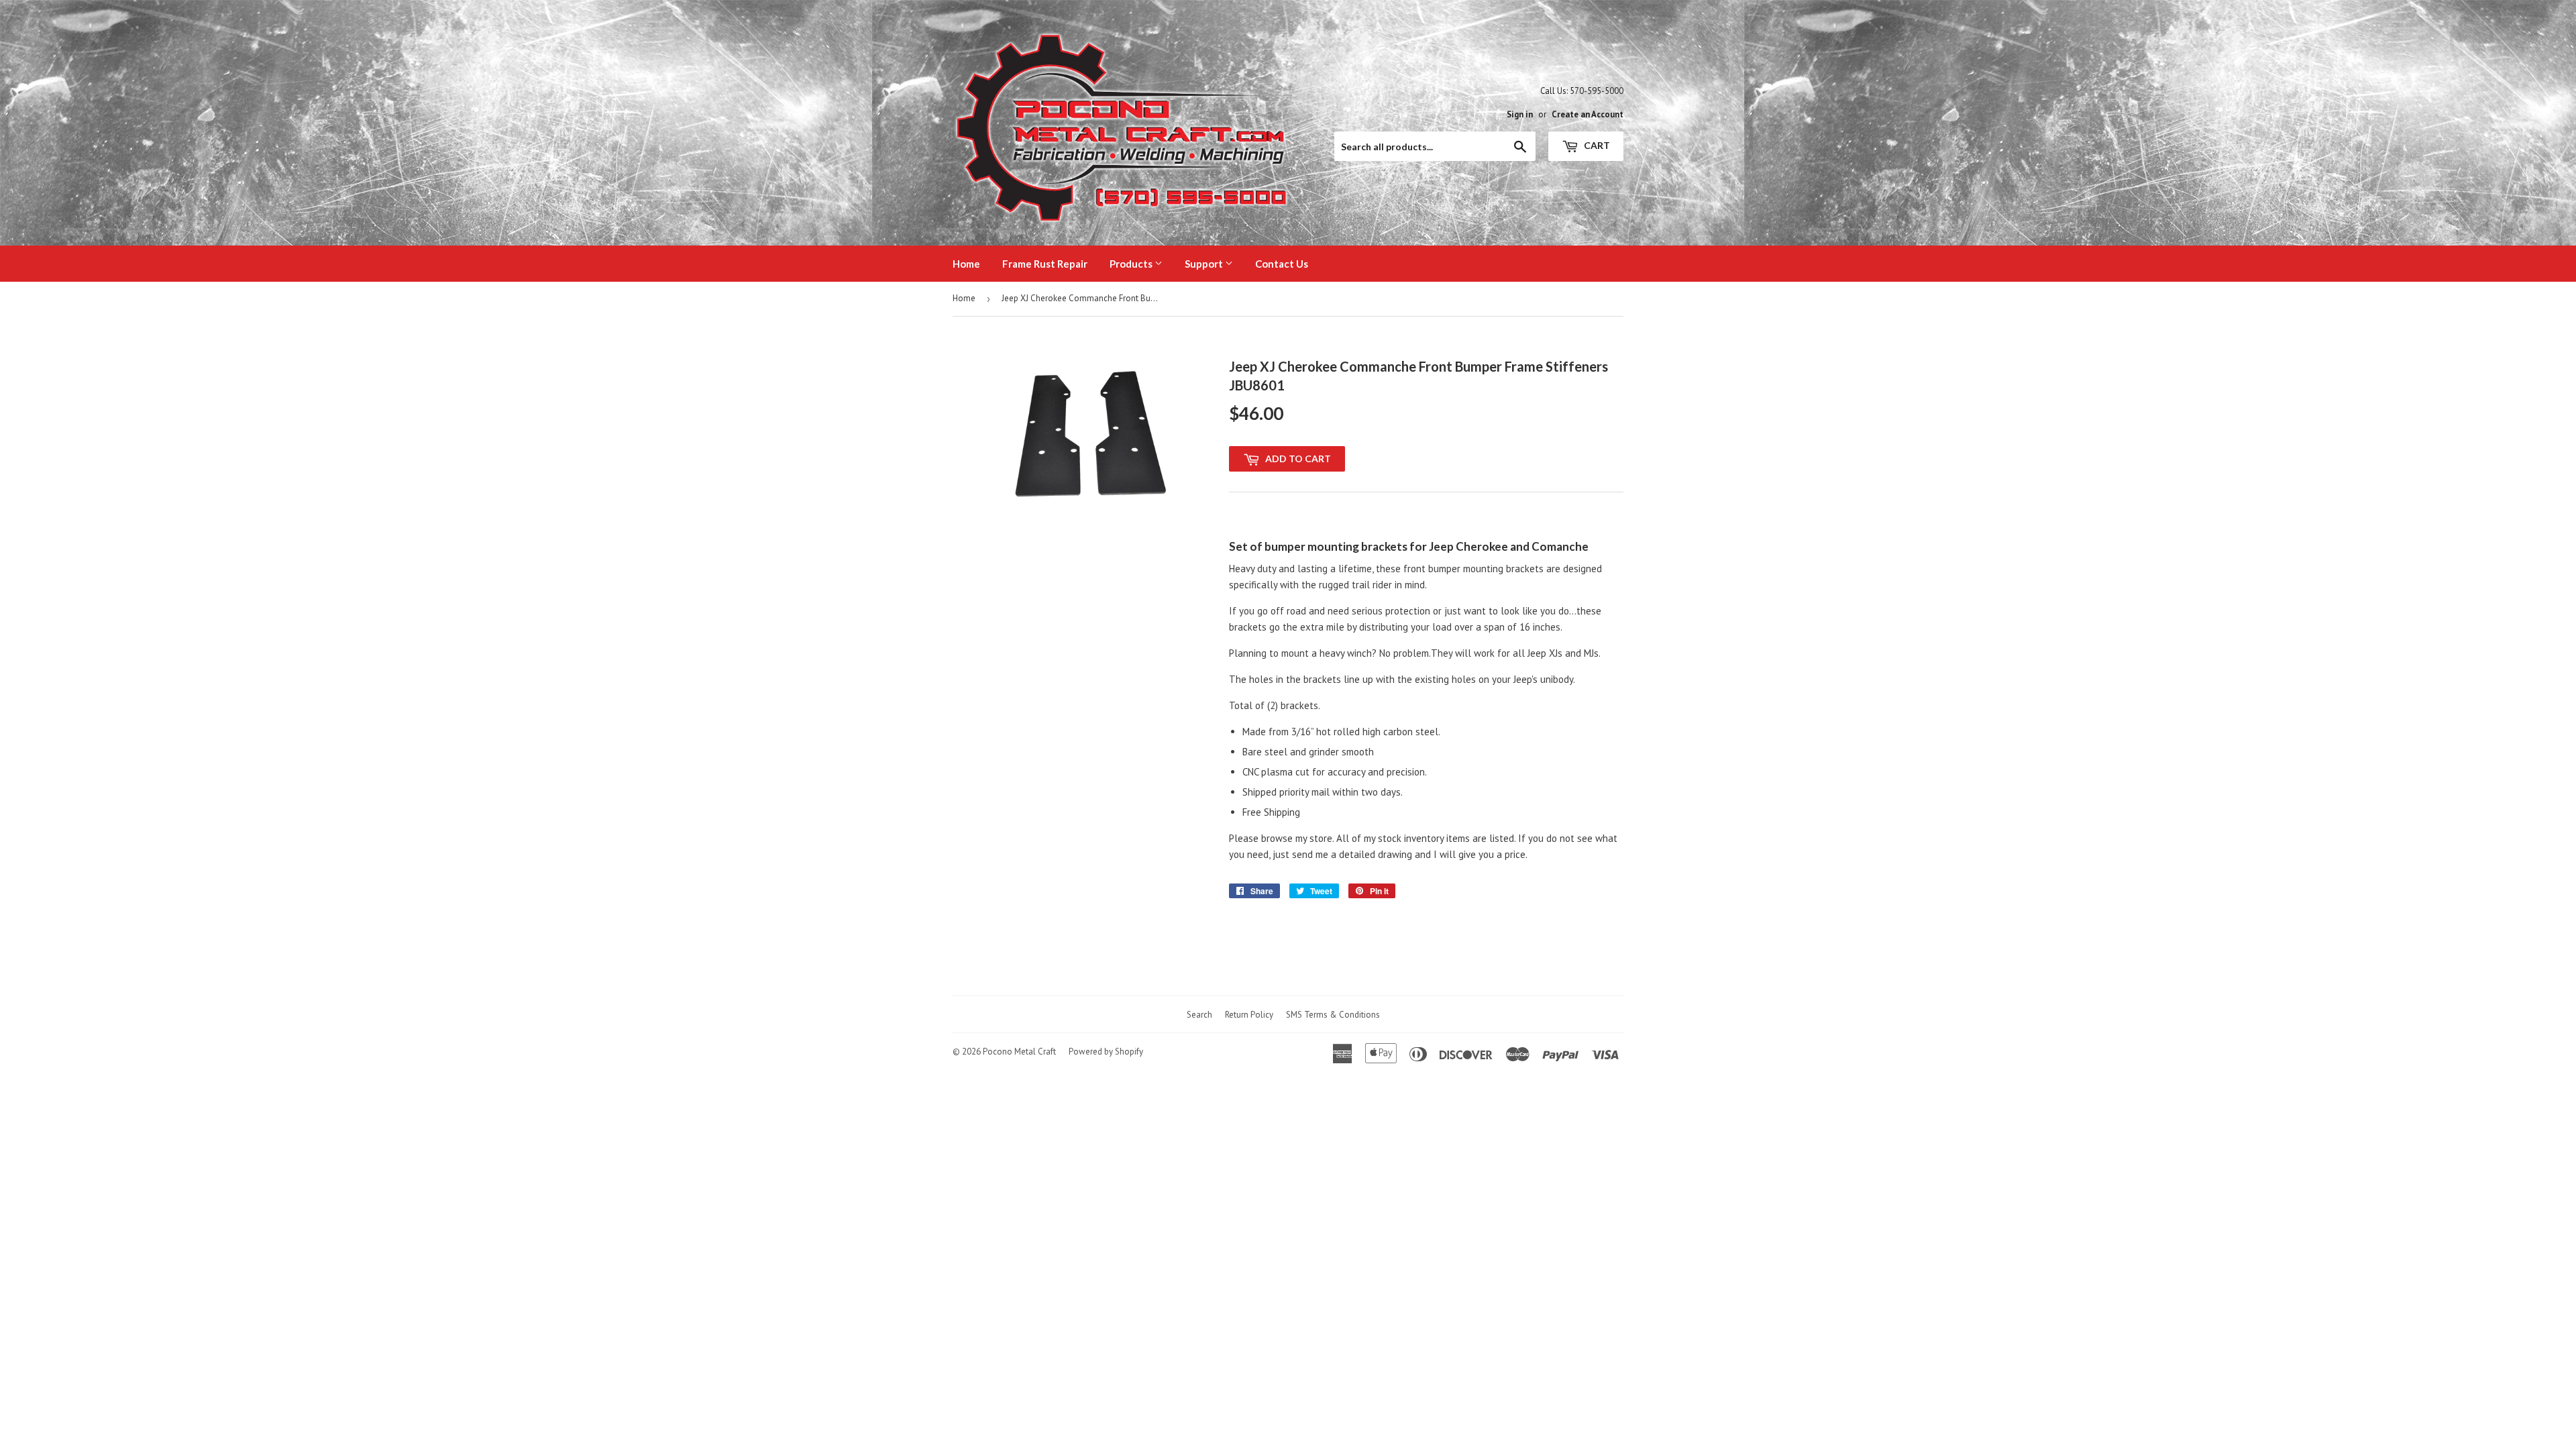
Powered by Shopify (1106, 1052)
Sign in (1520, 114)
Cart (1596, 145)
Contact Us (1282, 264)
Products (1132, 264)
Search (1199, 1015)
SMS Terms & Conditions (1333, 1015)
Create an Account (1588, 114)
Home (966, 264)
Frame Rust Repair (1045, 264)
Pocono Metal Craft (1019, 1052)
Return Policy (1249, 1015)
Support (1205, 264)
